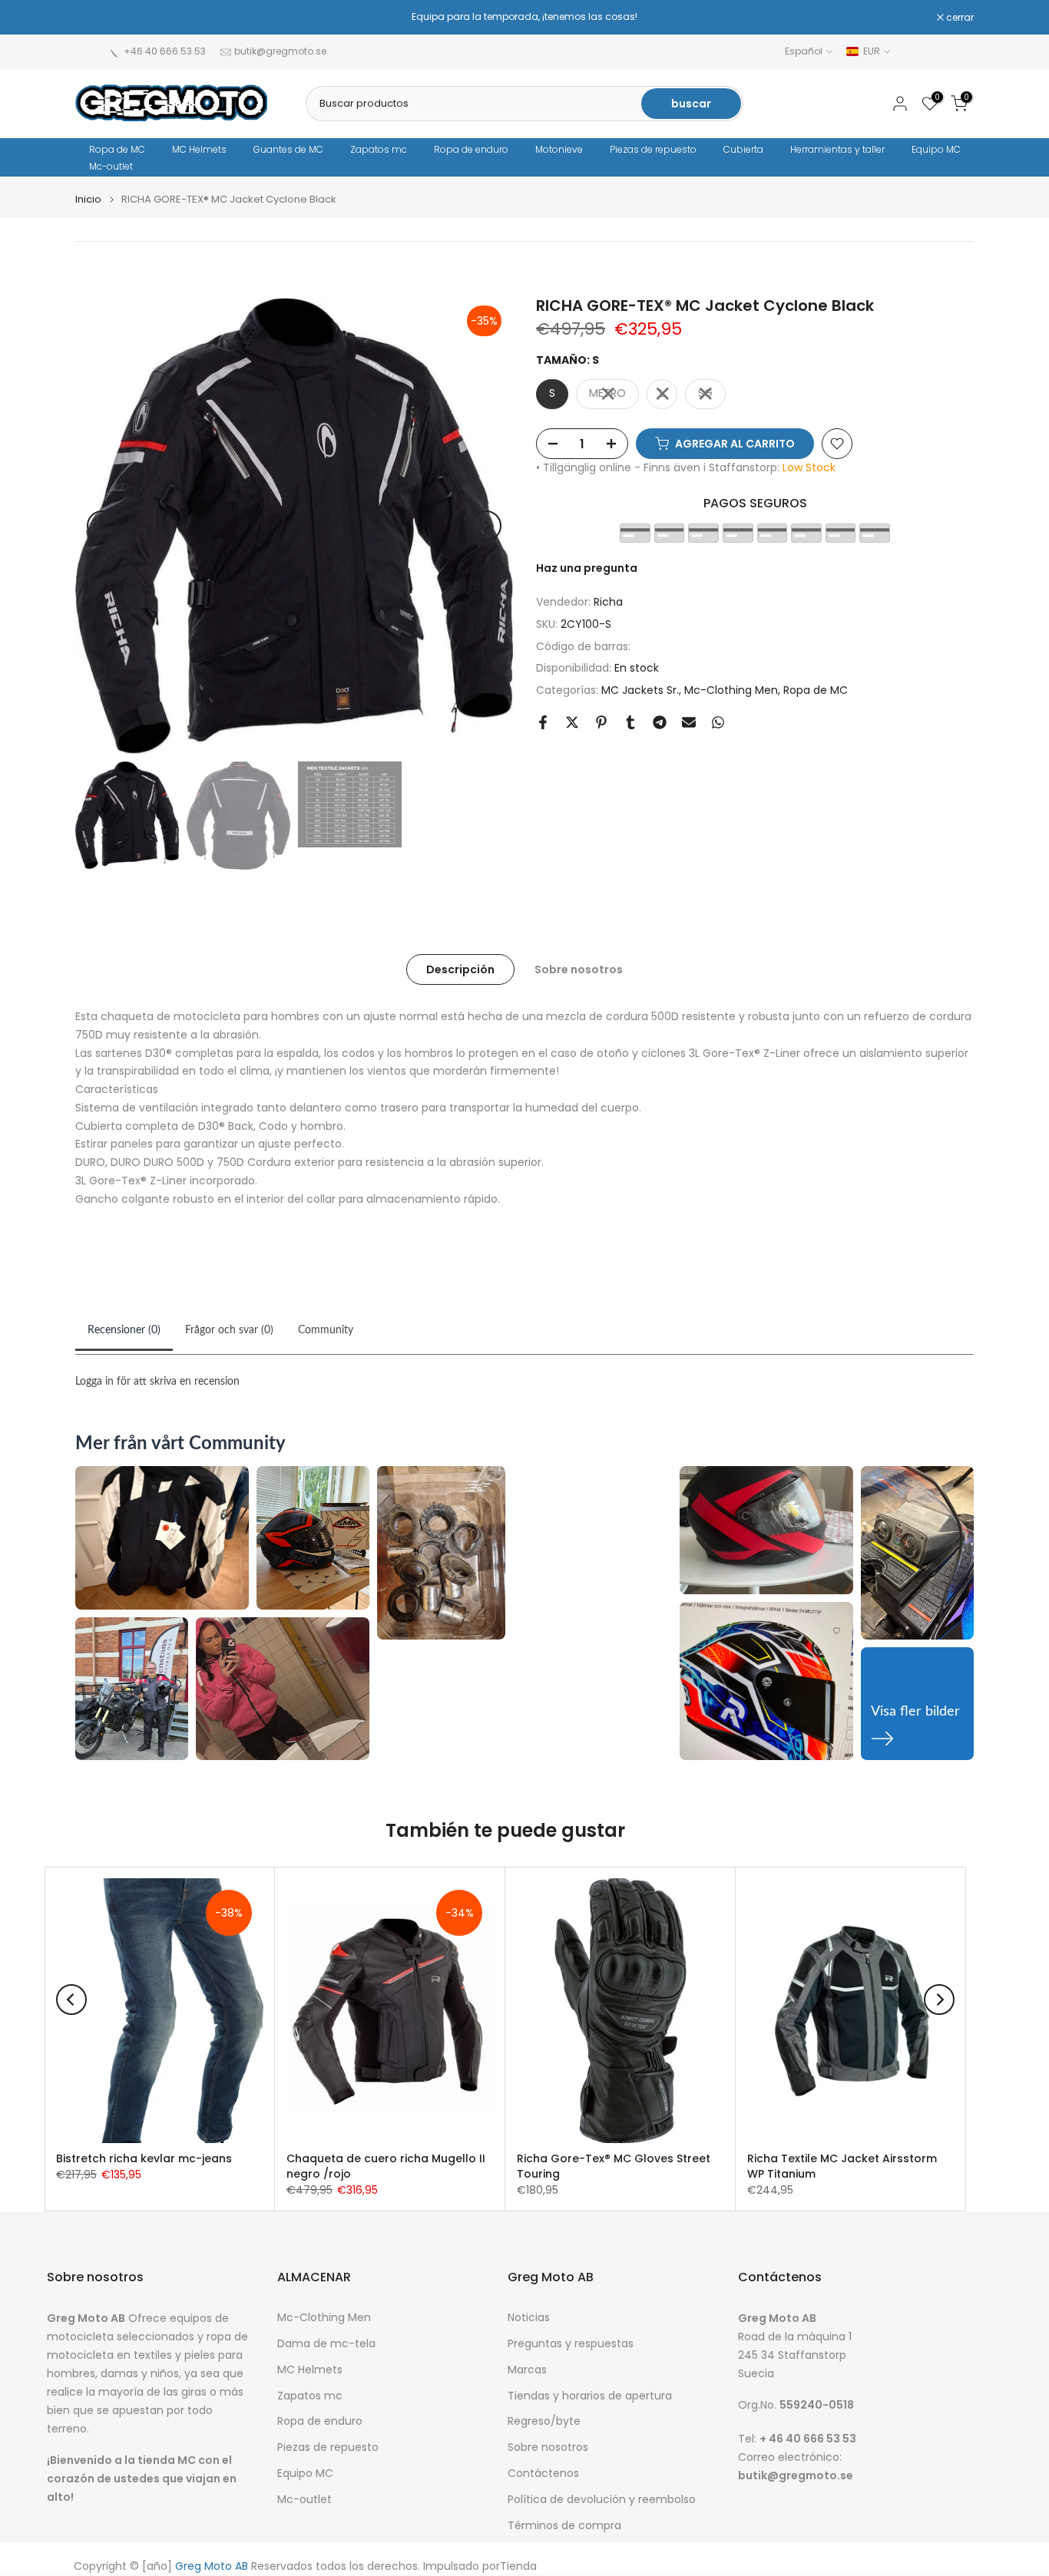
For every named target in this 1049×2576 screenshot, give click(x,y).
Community (326, 1330)
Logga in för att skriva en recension (157, 1382)
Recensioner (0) (124, 1330)
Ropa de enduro (471, 149)
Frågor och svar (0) (229, 1330)
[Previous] (102, 526)
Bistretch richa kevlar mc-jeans (144, 2158)
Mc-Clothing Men (731, 690)
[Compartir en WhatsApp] (718, 722)
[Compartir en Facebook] (543, 722)
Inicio (88, 199)
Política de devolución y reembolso (602, 2500)
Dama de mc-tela (326, 2344)
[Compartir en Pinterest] (601, 722)
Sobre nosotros (579, 969)
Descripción (460, 969)
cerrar (97, 18)
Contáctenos (543, 2474)
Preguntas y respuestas (571, 2344)
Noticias (529, 2318)
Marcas (527, 2370)
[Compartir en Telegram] (660, 722)
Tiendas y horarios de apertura (590, 2396)
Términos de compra (564, 2526)
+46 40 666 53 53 (165, 51)
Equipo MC (936, 149)
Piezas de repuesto (653, 149)
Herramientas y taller (837, 149)
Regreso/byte (544, 2421)
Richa (608, 602)
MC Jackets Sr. (640, 690)
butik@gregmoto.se (280, 51)
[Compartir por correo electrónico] (689, 722)
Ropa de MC (117, 149)
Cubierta (743, 149)
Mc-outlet (111, 166)
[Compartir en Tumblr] (630, 722)
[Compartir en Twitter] (572, 722)
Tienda (518, 2566)
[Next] (486, 526)
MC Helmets (199, 149)
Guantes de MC (288, 149)
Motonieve (559, 149)
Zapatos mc (379, 149)
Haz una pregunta (587, 568)
